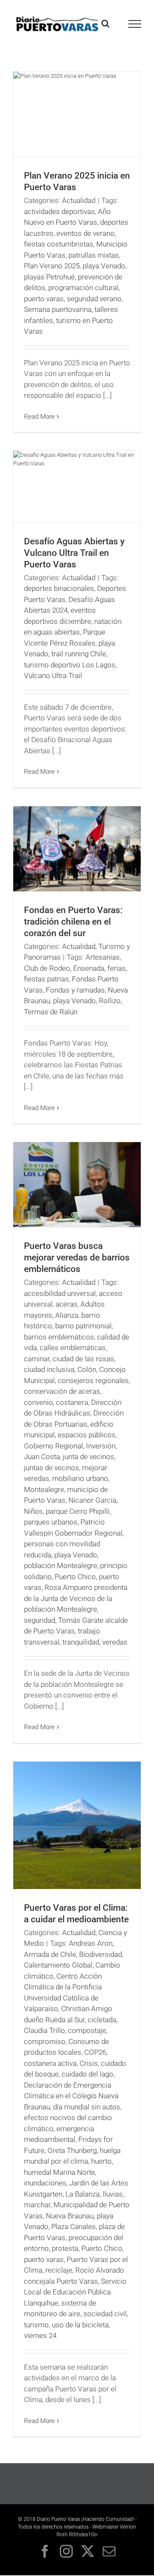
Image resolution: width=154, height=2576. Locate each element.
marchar (37, 2205)
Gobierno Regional (53, 1446)
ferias (117, 968)
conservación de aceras (62, 1391)
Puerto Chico (75, 1577)
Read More (39, 417)
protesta (65, 2248)
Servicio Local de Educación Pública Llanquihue (75, 2292)
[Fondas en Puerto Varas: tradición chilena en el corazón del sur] (77, 849)
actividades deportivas (59, 211)
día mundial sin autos (87, 2107)
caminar (37, 1359)
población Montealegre (61, 1566)
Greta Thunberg (72, 2150)
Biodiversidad (101, 1954)
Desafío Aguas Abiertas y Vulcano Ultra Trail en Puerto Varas (74, 553)
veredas (115, 1642)
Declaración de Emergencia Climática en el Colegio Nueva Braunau (71, 2096)
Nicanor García (92, 1500)
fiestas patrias (46, 979)
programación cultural (83, 288)
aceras (67, 1304)
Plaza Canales (74, 2226)
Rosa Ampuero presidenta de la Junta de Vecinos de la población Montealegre (76, 1598)
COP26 (95, 2052)
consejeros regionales (93, 1381)
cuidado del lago (87, 2074)
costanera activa (50, 2063)
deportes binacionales (59, 588)
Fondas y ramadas (75, 990)
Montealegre (44, 1489)
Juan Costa (42, 1457)
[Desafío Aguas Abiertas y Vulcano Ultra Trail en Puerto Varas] (77, 487)
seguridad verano (94, 299)
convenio (38, 1402)
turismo (36, 2325)
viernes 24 (40, 2335)
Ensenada (89, 968)
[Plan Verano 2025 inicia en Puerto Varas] (77, 114)
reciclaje (59, 2270)
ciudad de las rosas (83, 1359)
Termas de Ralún (51, 1012)
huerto (101, 2161)
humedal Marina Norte (59, 2172)
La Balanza (83, 2194)
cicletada (102, 2020)
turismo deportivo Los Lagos (70, 665)
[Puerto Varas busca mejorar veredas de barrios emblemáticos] (77, 1185)
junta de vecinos (89, 1457)
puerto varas (44, 299)
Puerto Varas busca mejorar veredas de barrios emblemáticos (77, 1257)
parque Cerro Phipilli (78, 1511)
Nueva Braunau (70, 2216)
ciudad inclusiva (49, 1369)
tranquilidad (81, 1642)
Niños (33, 1511)
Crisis (89, 2063)
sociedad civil (105, 2314)
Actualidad (79, 200)
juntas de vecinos (52, 1468)
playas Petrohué (49, 277)
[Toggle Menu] (135, 24)
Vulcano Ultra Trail (53, 676)
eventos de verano (86, 233)
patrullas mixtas (94, 255)
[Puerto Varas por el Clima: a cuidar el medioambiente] (77, 1825)
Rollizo (110, 1001)
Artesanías (103, 957)
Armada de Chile (50, 1954)
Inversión (101, 1446)
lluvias (113, 2194)
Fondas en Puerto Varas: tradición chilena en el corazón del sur (73, 922)
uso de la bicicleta (80, 2325)
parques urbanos (51, 1522)
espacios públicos (87, 1435)
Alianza (67, 1315)
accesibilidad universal (60, 1293)
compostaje (87, 2030)
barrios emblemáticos (59, 1337)
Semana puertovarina (58, 309)
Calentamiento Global (58, 1965)
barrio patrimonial (83, 1326)
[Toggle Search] (105, 23)
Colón (87, 1369)
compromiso (45, 2041)
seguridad (40, 1620)
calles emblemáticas (73, 1348)
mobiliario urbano (80, 1478)
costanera (72, 1402)
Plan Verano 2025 (52, 266)
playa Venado (104, 266)
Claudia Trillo (44, 2030)
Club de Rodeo (47, 968)
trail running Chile (79, 654)
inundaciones (45, 2183)
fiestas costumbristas (59, 244)
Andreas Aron (91, 1943)
